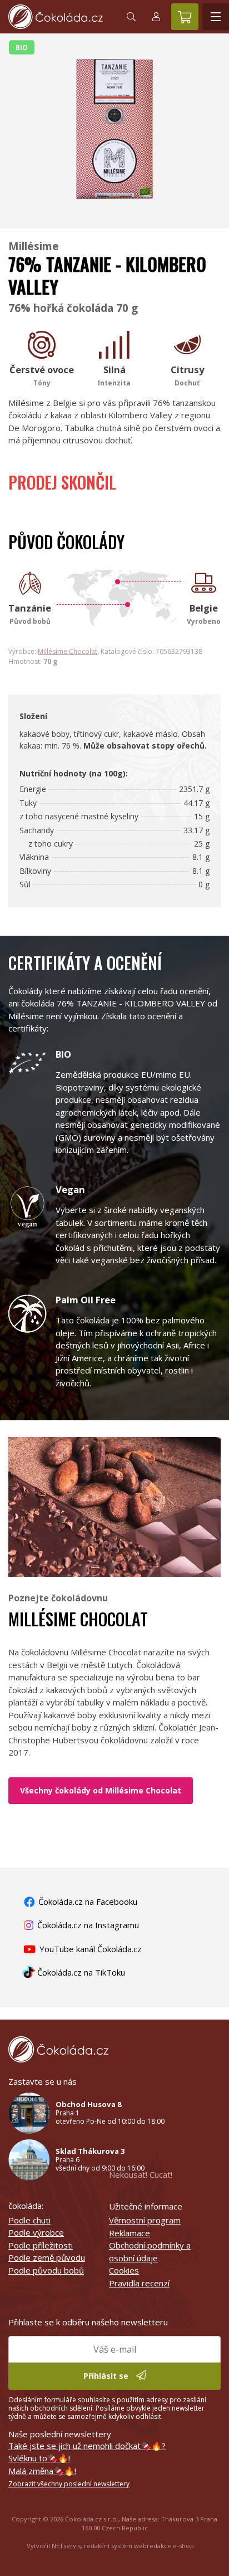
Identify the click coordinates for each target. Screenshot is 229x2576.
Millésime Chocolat (68, 651)
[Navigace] (216, 17)
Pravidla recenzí (139, 2283)
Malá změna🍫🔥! (42, 2471)
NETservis (66, 2546)
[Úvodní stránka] (59, 17)
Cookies (124, 2270)
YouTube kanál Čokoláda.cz (89, 1949)
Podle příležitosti (41, 2245)
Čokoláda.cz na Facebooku (87, 1902)
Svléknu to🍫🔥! (39, 2458)
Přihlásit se (107, 2376)
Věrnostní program (145, 2220)
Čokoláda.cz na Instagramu (87, 1925)
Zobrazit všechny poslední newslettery (69, 2484)
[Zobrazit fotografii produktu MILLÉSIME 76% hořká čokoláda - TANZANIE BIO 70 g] (114, 213)
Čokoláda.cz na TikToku (80, 1972)
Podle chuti (29, 2220)
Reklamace (130, 2233)
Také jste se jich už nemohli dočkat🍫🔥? (87, 2446)
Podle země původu (47, 2257)
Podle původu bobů (46, 2270)
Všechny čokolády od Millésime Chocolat (101, 1790)
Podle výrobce (36, 2232)
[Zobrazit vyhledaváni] (131, 17)
